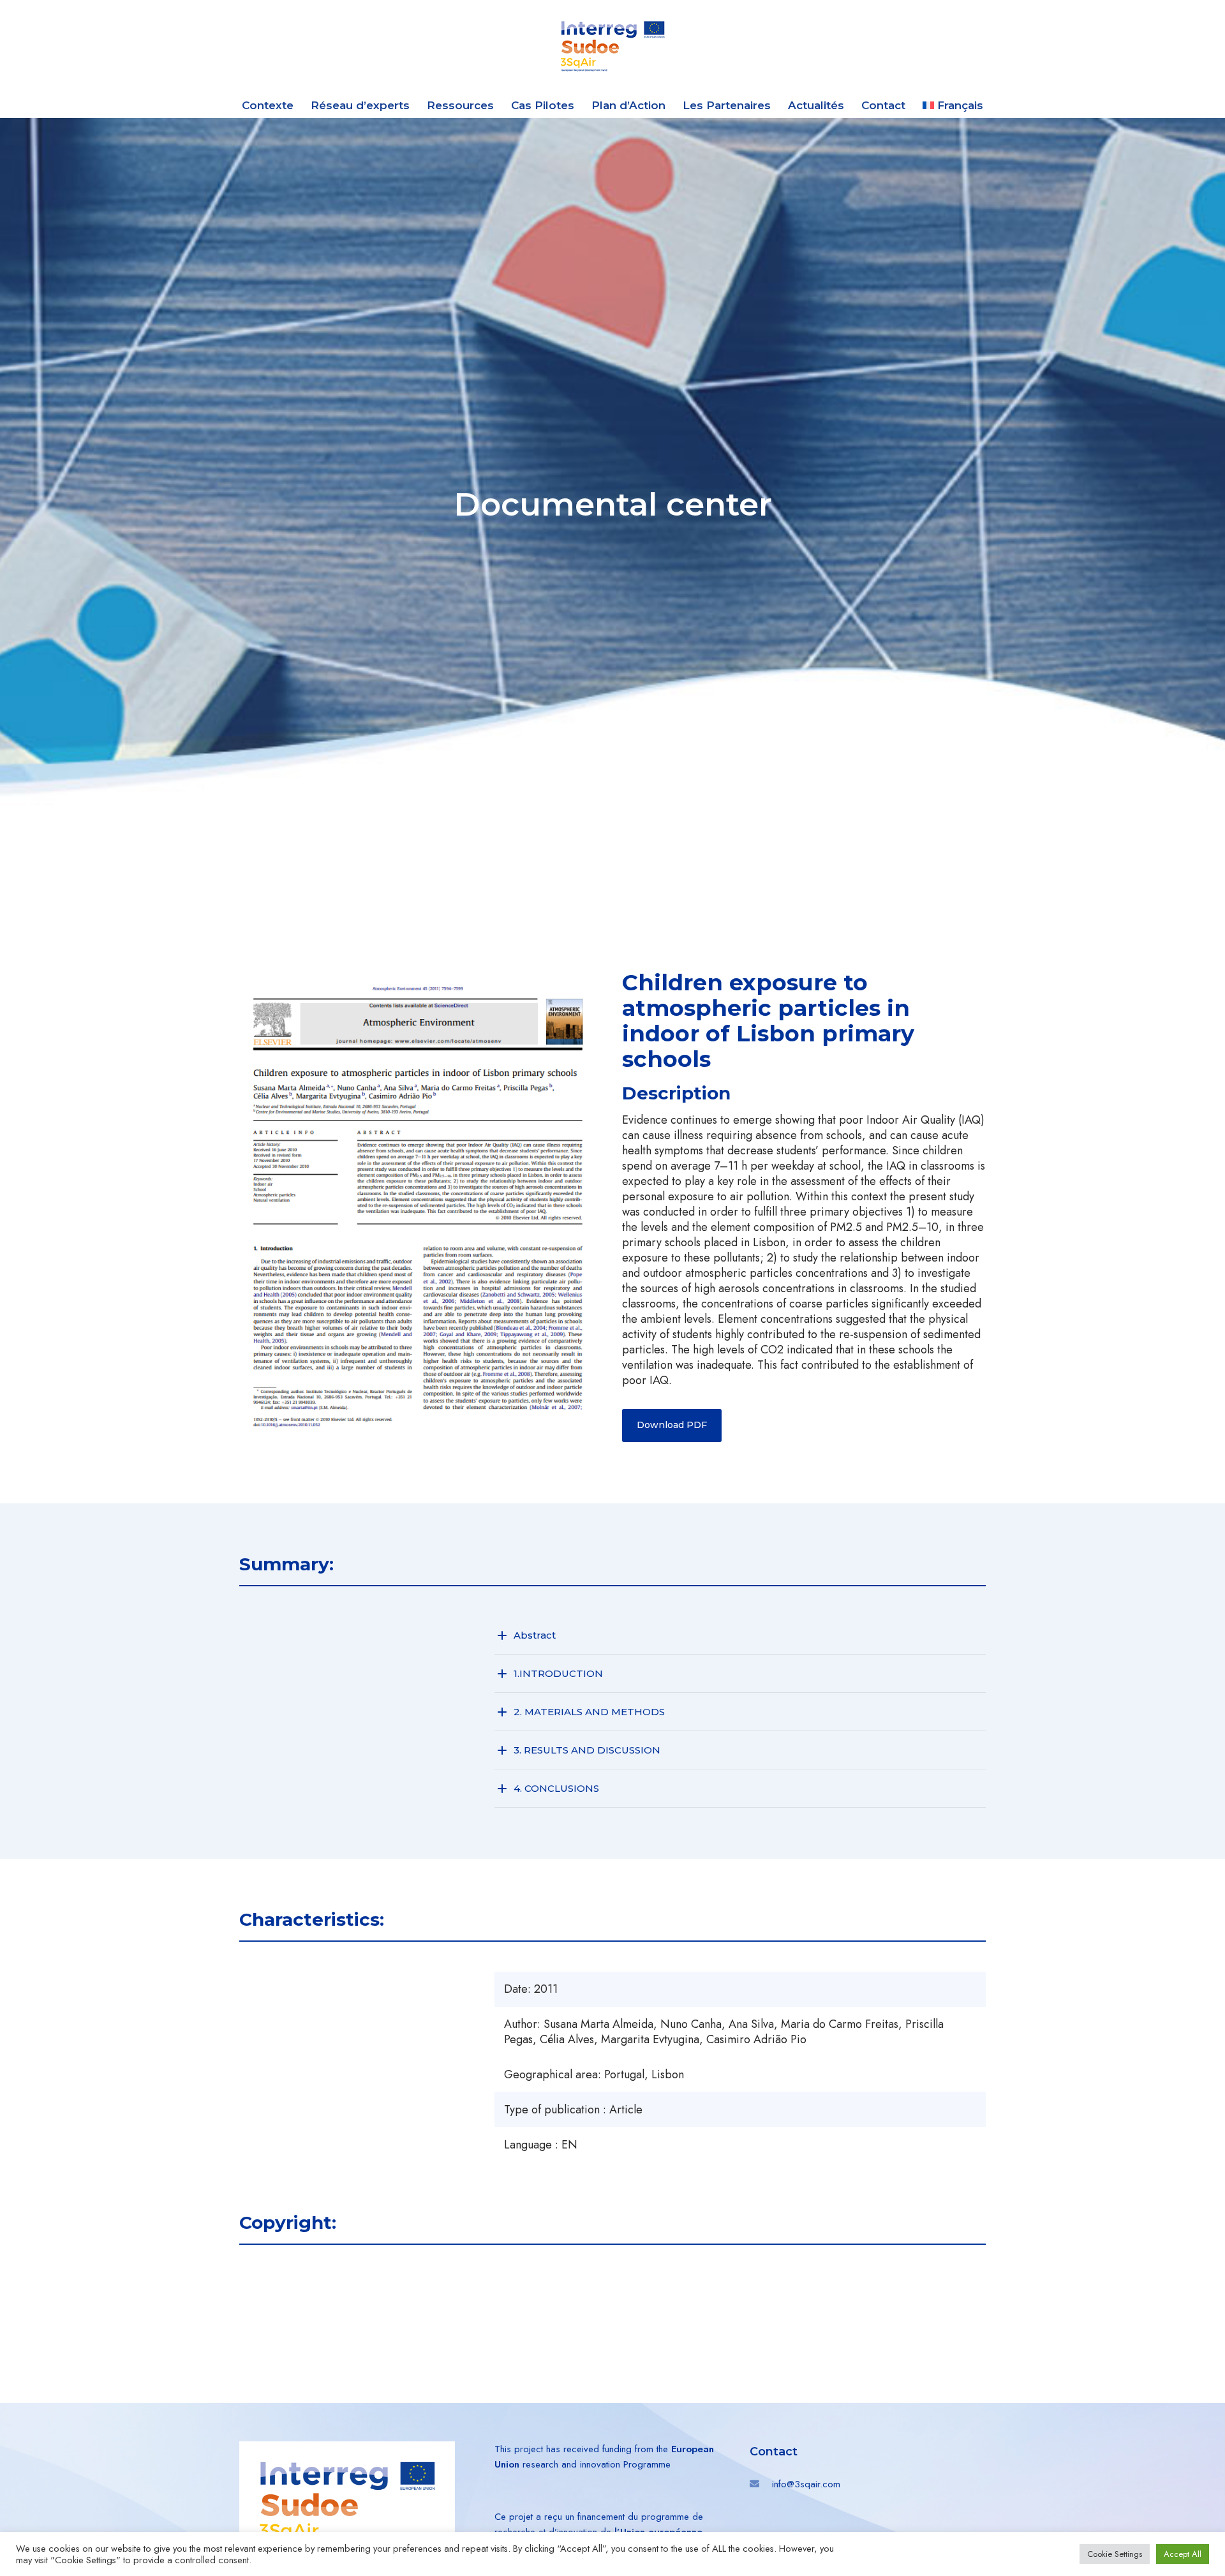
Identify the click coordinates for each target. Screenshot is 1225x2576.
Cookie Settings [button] (1115, 2554)
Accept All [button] (1183, 2554)
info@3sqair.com (806, 2484)
